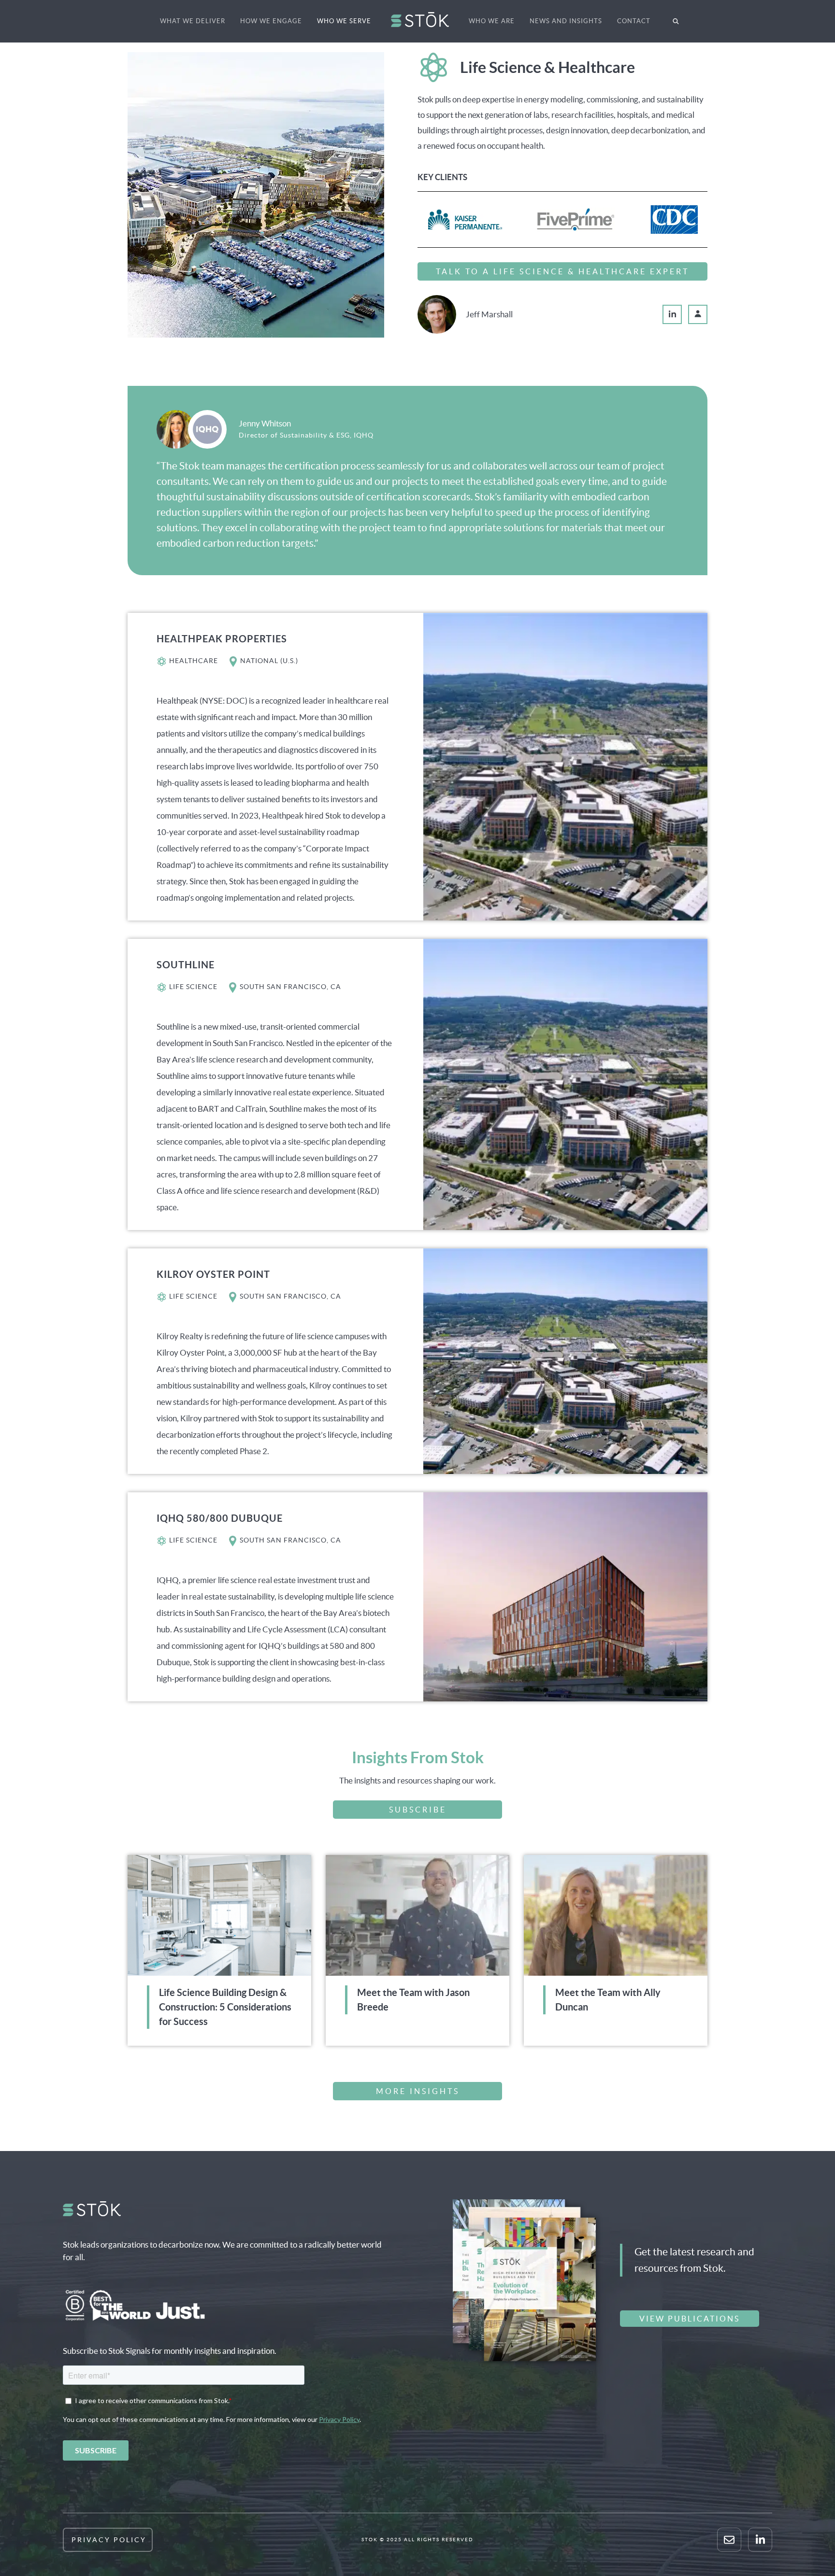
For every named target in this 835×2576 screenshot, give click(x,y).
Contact (634, 21)
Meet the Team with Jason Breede (413, 2000)
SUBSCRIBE (418, 1810)
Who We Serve (344, 21)
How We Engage (271, 21)
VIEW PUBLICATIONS (690, 2319)
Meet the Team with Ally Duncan (608, 2000)
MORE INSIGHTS (418, 2091)
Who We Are (492, 21)
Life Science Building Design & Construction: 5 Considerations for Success (225, 2007)
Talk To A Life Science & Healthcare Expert (562, 271)
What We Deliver (193, 21)
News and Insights (566, 21)
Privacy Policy (109, 2540)
